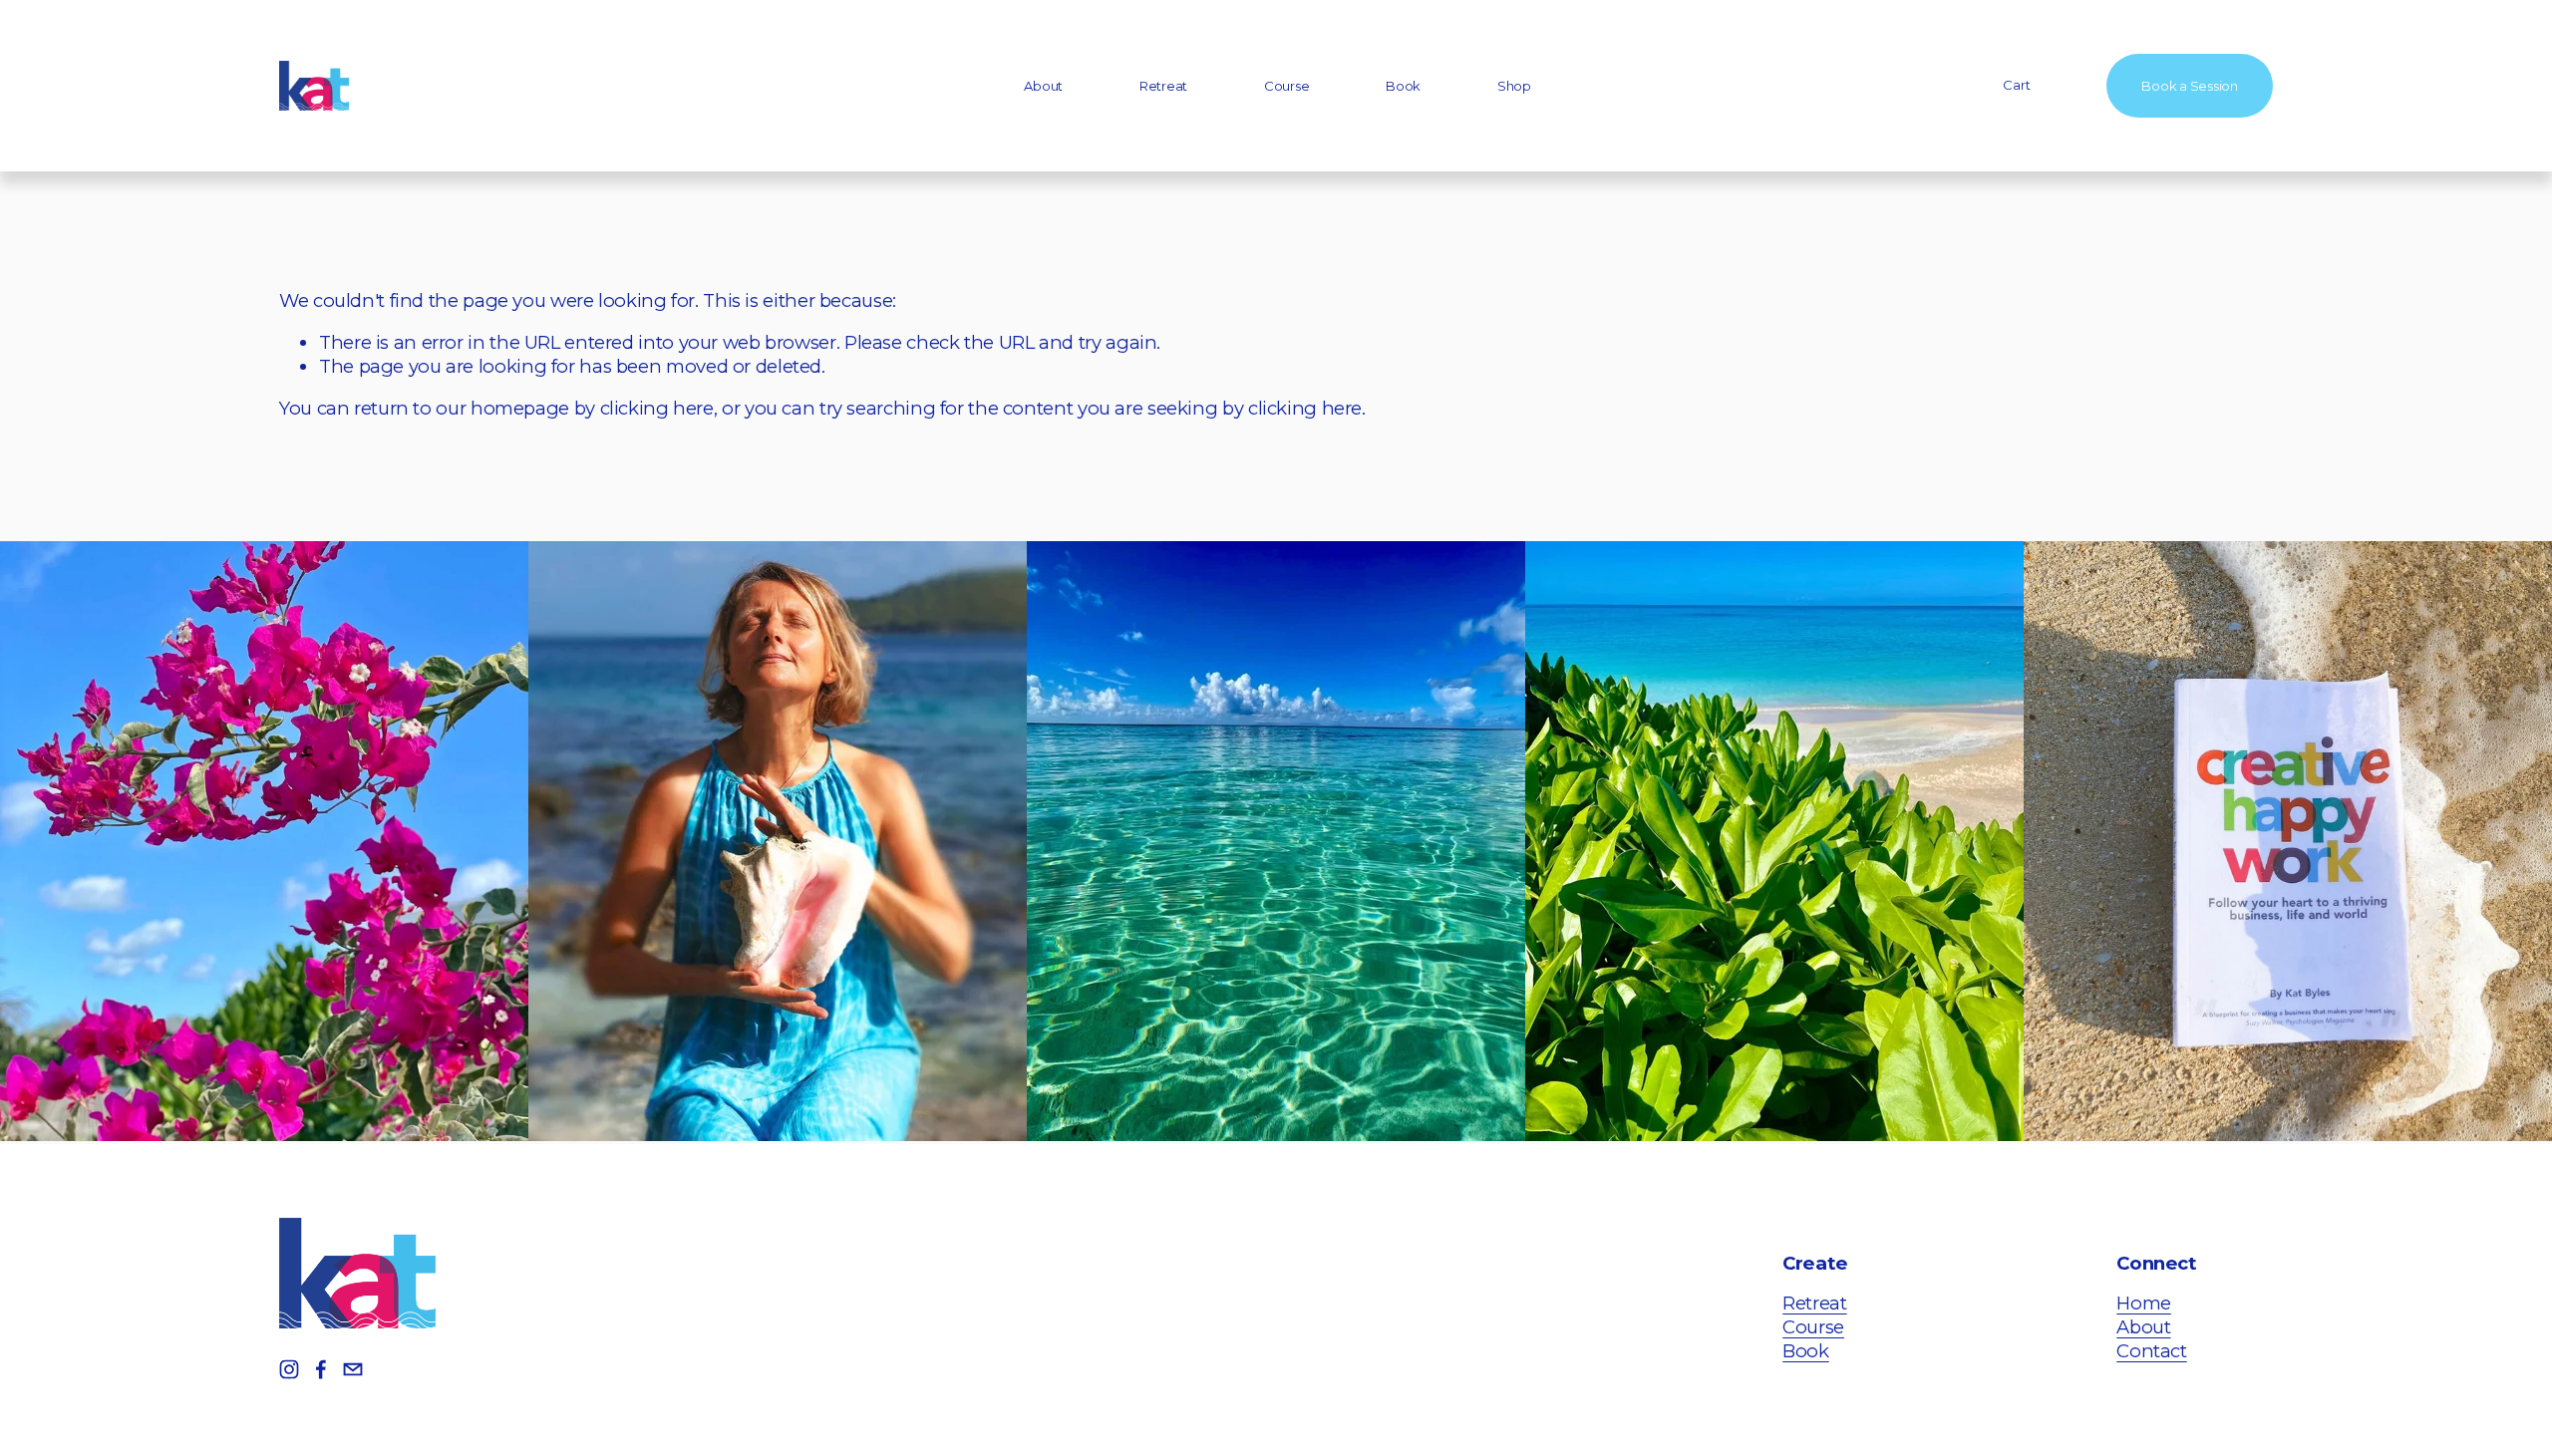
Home (2144, 1303)
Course (1286, 86)
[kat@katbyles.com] (353, 1369)
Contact (2151, 1351)
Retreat (1163, 86)
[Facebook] (321, 1369)
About (1043, 86)
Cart (2016, 85)
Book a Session (2189, 86)
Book (1403, 86)
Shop (1514, 86)
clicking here (657, 408)
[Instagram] (289, 1369)
